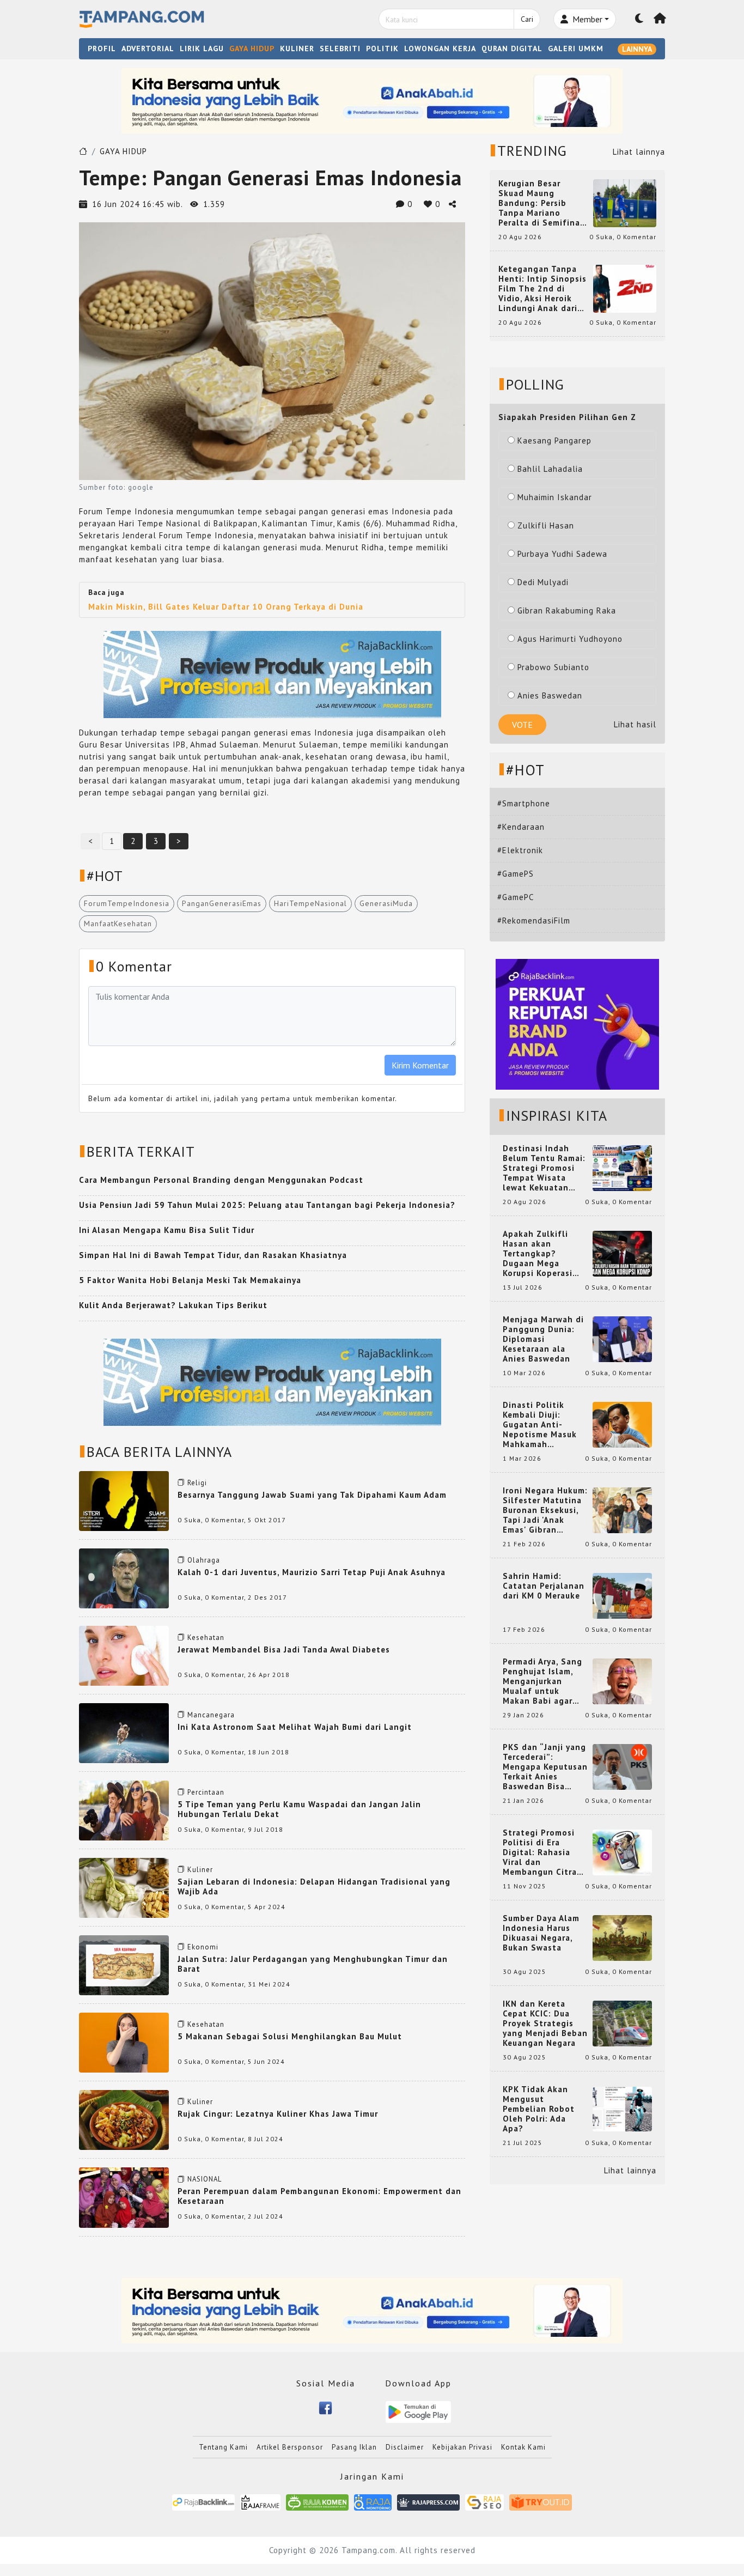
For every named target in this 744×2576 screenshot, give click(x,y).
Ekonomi (203, 1947)
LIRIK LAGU (202, 48)
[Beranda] (660, 19)
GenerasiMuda (386, 903)
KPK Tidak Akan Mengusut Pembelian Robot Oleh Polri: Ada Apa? (539, 2109)
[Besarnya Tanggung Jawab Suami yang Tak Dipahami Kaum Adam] (124, 1500)
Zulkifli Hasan (546, 525)
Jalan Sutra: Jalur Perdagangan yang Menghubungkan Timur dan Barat (313, 1964)
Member (586, 19)
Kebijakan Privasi (462, 2447)
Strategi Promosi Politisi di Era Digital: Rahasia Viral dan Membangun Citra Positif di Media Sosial (540, 1852)
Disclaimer (405, 2447)
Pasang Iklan (354, 2447)
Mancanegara (211, 1715)
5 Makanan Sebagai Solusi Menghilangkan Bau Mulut (290, 2036)
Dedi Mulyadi (543, 582)
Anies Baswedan (550, 695)
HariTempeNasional (310, 903)
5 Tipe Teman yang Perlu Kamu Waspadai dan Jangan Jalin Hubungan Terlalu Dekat (299, 1809)
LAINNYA (637, 49)
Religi (197, 1483)
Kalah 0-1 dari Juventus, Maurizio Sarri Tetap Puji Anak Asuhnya (312, 1572)
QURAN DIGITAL (512, 48)
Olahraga (204, 1560)
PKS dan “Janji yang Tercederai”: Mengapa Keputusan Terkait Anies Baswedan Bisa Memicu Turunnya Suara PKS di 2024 (545, 1767)
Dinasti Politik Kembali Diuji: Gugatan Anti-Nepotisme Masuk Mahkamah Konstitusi (540, 1425)
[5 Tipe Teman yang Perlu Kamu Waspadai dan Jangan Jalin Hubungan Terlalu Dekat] (124, 1810)
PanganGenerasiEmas (222, 903)
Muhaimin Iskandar (555, 497)
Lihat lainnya (639, 152)
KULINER (297, 48)
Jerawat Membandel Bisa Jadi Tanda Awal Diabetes (284, 1650)
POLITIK (382, 48)
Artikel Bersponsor (290, 2447)
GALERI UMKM (576, 48)
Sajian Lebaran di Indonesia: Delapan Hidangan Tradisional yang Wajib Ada (314, 1887)
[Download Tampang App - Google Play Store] (418, 2411)
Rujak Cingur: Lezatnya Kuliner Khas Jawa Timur (278, 2114)
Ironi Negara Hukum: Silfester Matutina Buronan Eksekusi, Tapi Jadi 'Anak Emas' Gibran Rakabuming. (545, 1510)
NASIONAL (205, 2179)
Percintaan (206, 1792)
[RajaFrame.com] (260, 2502)
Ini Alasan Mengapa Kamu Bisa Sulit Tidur (167, 1230)
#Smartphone (524, 803)
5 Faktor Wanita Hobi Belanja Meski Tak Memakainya (190, 1280)
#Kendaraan (521, 827)
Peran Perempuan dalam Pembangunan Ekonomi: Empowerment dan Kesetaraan (319, 2196)
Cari (527, 19)
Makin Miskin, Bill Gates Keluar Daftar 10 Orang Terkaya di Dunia (226, 607)
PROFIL (102, 48)
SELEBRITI (340, 48)
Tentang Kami (223, 2447)
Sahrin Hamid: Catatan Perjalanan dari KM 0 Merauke (544, 1586)
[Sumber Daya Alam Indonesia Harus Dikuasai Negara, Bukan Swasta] (622, 1937)
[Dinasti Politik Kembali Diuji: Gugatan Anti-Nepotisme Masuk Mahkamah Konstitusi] (622, 1424)
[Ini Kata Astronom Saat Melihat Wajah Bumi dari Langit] (124, 1732)
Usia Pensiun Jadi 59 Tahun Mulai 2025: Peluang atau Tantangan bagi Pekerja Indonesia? (267, 1205)
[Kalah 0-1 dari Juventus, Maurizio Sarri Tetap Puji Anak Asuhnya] (124, 1578)
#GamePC (516, 897)
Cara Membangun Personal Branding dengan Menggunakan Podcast (221, 1180)
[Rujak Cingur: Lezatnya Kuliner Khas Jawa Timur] (124, 2119)
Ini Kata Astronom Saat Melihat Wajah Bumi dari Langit (295, 1727)
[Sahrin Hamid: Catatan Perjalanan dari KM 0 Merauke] (622, 1595)
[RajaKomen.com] (317, 2502)
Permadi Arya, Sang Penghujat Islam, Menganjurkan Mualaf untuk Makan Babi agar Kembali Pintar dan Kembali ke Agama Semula (543, 1681)
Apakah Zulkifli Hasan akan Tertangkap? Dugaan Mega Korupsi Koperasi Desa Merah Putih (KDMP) (540, 1254)
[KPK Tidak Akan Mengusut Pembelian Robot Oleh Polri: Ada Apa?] (622, 2108)
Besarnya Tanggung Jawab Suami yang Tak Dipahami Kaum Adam (312, 1495)
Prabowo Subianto (553, 667)
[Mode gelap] (639, 19)
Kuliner (200, 1870)
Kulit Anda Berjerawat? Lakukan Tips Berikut (173, 1305)
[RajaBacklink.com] (203, 2502)
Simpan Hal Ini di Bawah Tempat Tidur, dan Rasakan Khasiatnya (213, 1255)
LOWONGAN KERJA (440, 48)
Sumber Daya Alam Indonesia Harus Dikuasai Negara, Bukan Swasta (541, 1933)
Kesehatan (206, 1638)
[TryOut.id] (541, 2502)
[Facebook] (325, 2407)
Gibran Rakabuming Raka (567, 610)
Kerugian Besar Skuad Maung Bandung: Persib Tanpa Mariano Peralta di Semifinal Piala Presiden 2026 (541, 203)
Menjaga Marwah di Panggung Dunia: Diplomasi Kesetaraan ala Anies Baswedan (543, 1339)
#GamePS (516, 874)
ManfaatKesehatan (118, 924)
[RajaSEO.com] (485, 2502)
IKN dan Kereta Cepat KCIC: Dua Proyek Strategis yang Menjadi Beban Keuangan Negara (545, 2024)
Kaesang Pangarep (554, 441)
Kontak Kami (523, 2447)
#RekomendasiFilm (534, 921)
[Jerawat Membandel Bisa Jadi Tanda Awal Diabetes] (124, 1655)
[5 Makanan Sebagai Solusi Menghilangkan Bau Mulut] (124, 2042)
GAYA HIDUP (252, 48)
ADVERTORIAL (148, 48)
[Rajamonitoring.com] (373, 2502)
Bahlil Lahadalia (550, 469)
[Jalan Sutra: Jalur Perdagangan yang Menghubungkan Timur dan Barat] (124, 1964)
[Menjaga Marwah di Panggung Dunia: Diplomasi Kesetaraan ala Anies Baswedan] (622, 1338)
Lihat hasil (635, 724)
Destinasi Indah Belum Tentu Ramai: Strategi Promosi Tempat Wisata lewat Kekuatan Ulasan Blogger (544, 1168)
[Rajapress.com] (428, 2502)
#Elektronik (520, 850)
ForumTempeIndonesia (127, 903)
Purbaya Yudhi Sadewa (562, 554)
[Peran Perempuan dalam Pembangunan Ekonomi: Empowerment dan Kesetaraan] (124, 2197)
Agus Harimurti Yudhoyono (570, 639)
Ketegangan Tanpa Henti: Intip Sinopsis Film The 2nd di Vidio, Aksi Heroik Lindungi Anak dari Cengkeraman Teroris (542, 289)
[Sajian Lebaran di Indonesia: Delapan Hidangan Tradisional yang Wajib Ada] (124, 1887)
